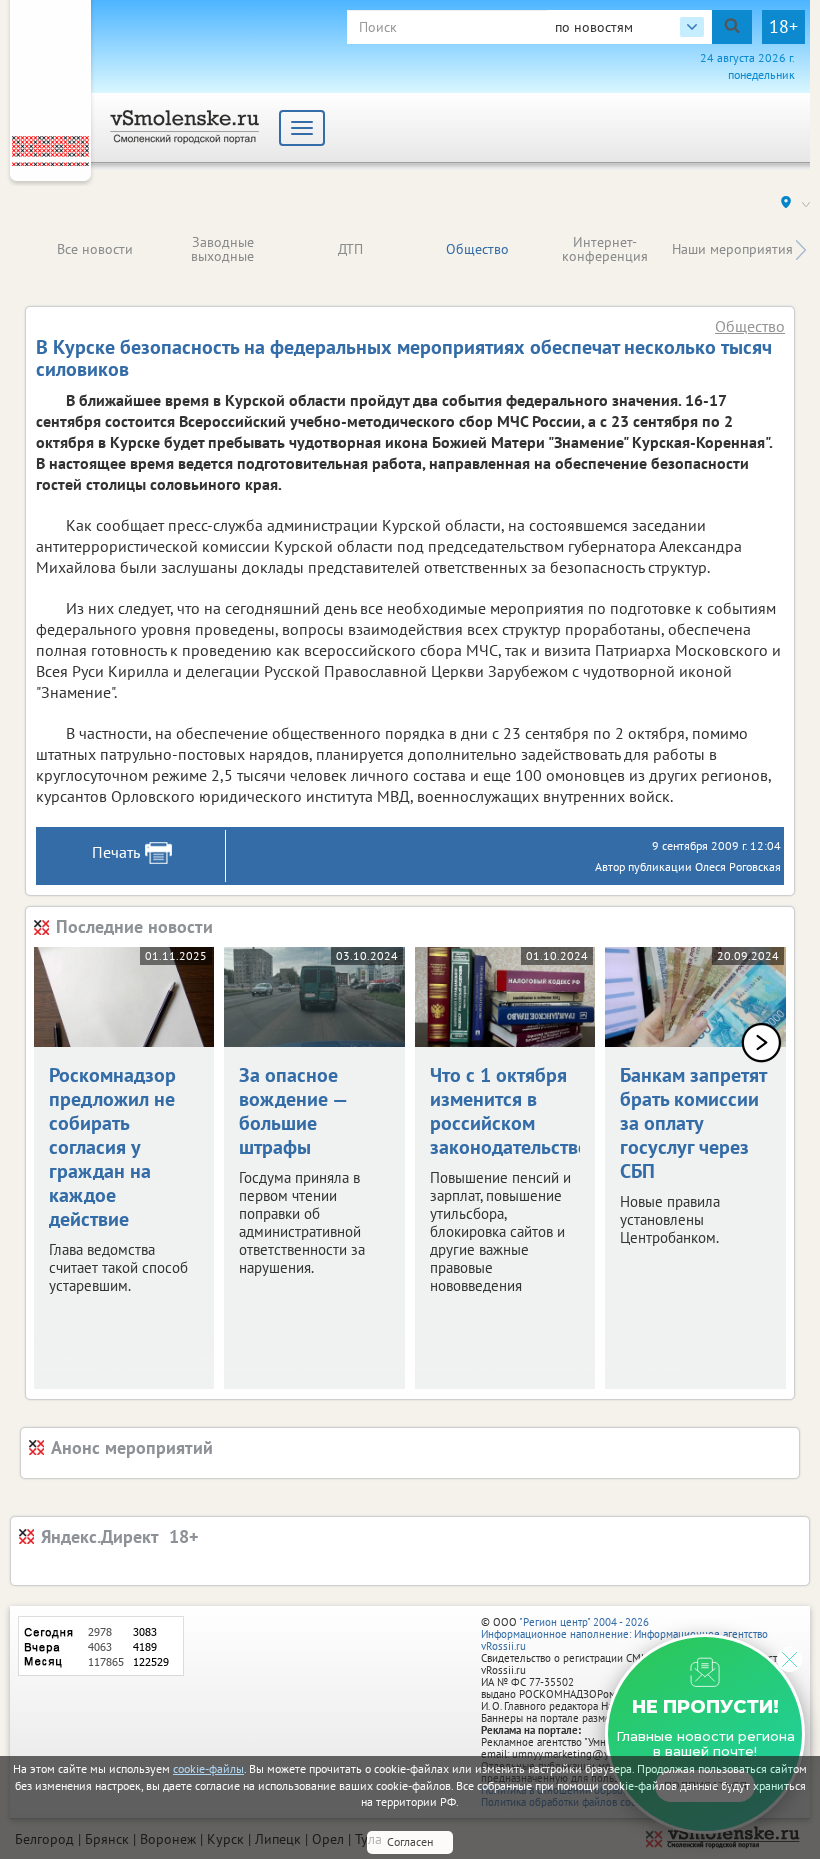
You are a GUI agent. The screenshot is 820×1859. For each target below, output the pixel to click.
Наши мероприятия (732, 249)
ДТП (350, 249)
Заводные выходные (222, 249)
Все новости (95, 249)
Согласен (410, 1841)
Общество (477, 249)
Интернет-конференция (605, 249)
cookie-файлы (208, 1768)
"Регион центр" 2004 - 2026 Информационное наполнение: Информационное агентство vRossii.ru (624, 1634)
